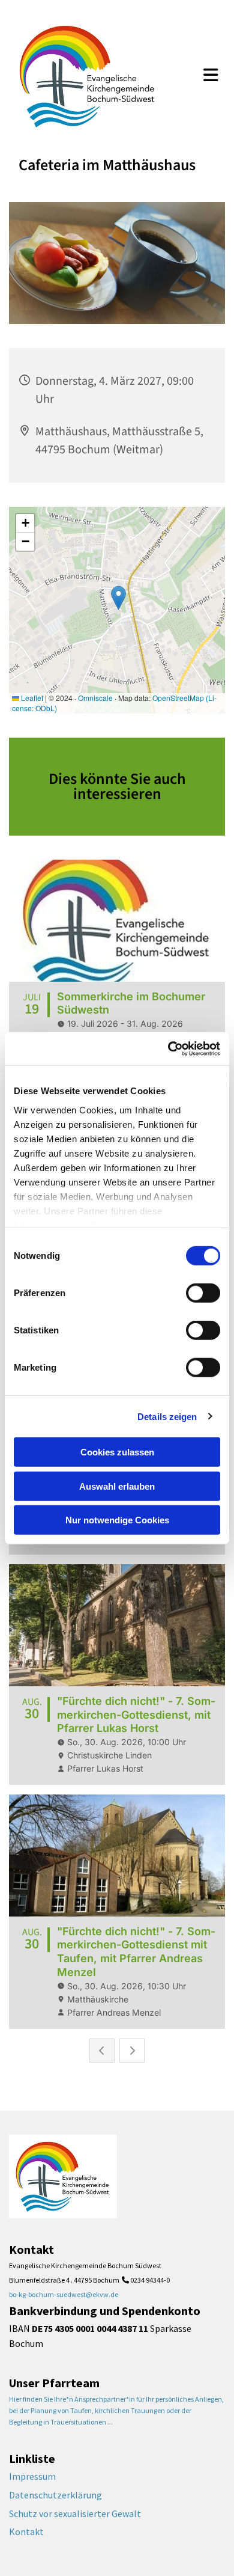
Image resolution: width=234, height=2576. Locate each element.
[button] (211, 76)
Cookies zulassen (117, 1452)
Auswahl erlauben (117, 1486)
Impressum (32, 2476)
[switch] (203, 1293)
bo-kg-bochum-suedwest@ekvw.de (64, 2294)
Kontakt (26, 2532)
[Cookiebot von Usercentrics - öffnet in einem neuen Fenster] (168, 1048)
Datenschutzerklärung (55, 2495)
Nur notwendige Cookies (117, 1520)
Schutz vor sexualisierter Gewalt (75, 2513)
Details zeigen (167, 1416)
